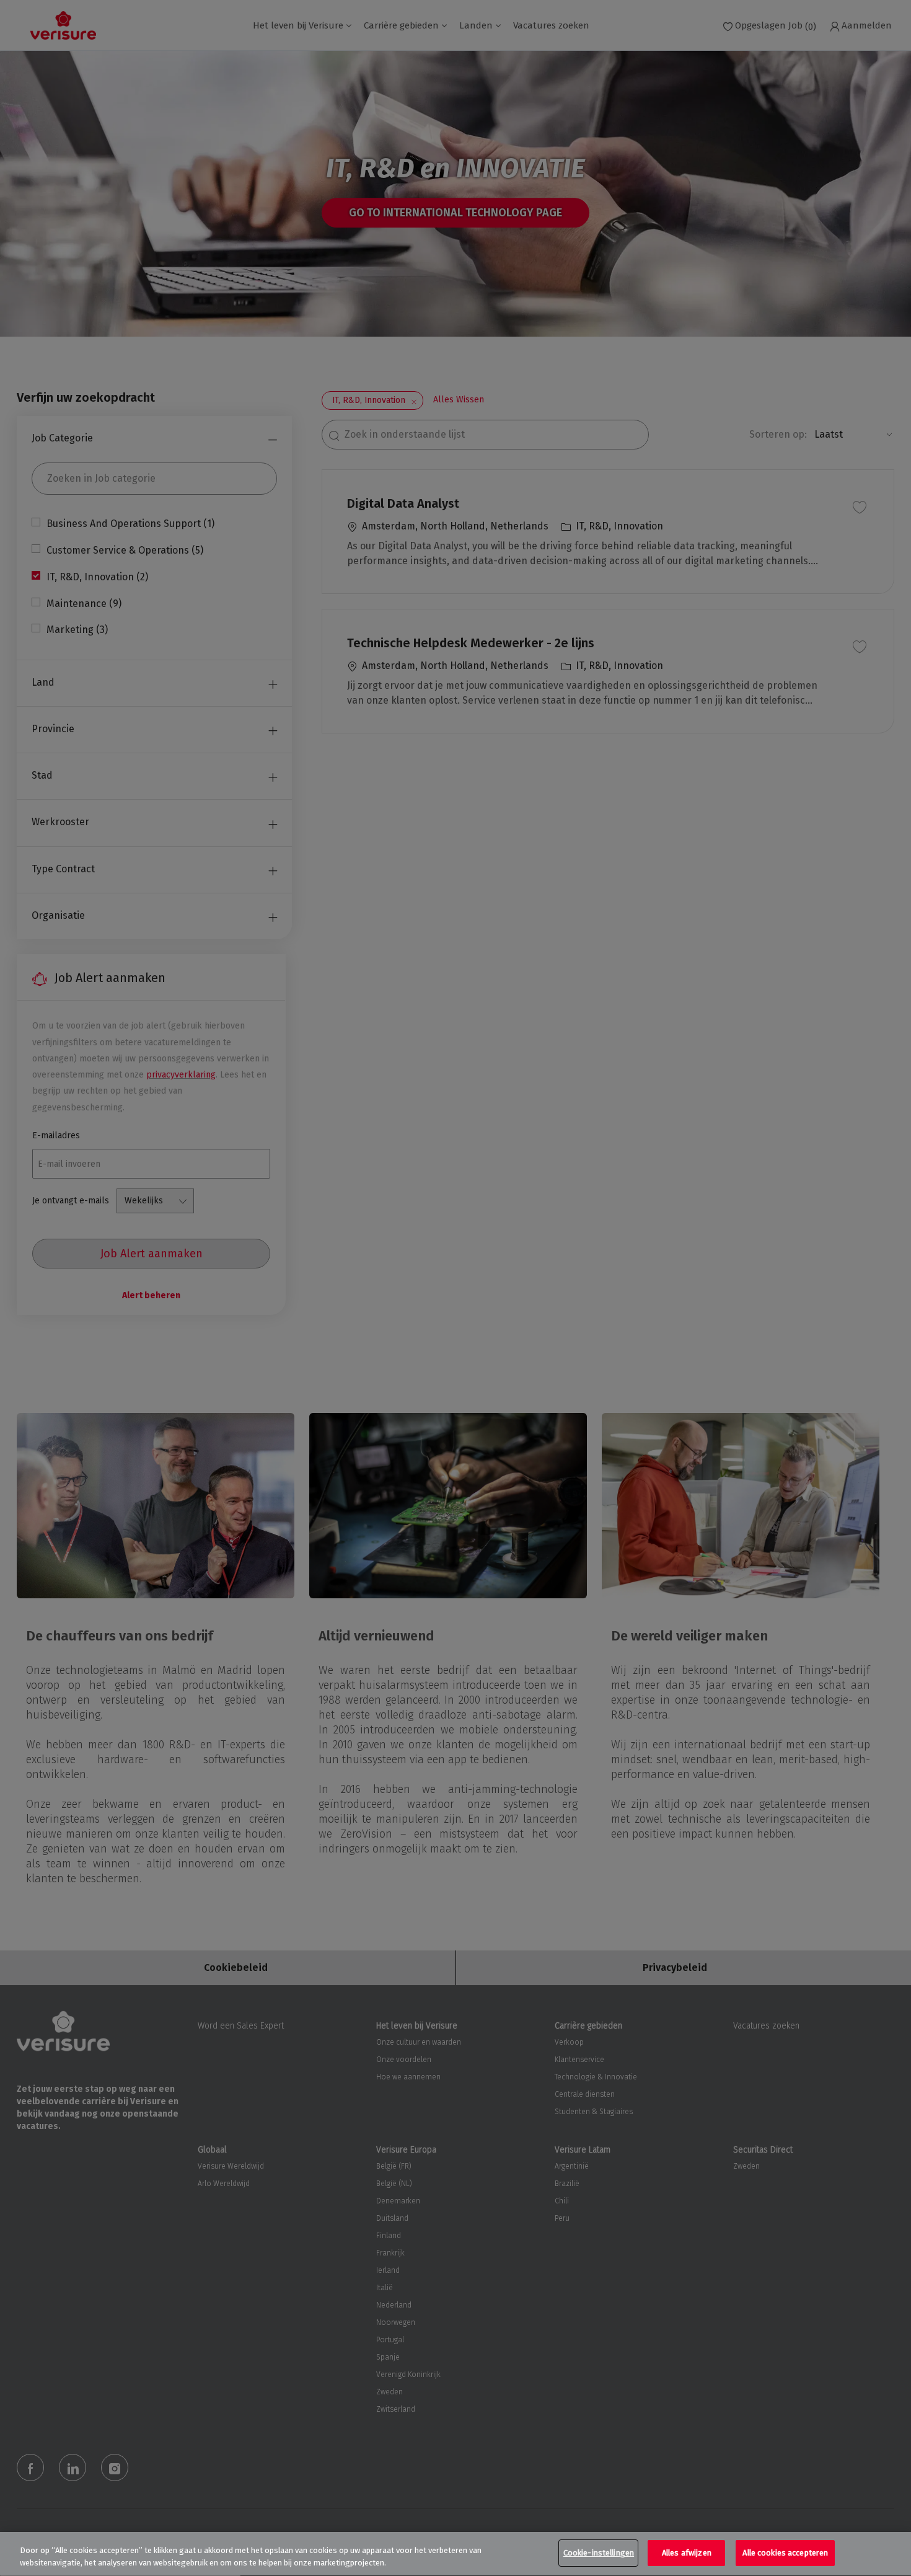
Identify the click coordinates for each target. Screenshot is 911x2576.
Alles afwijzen (687, 2553)
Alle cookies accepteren (785, 2553)
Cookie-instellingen (599, 2553)
